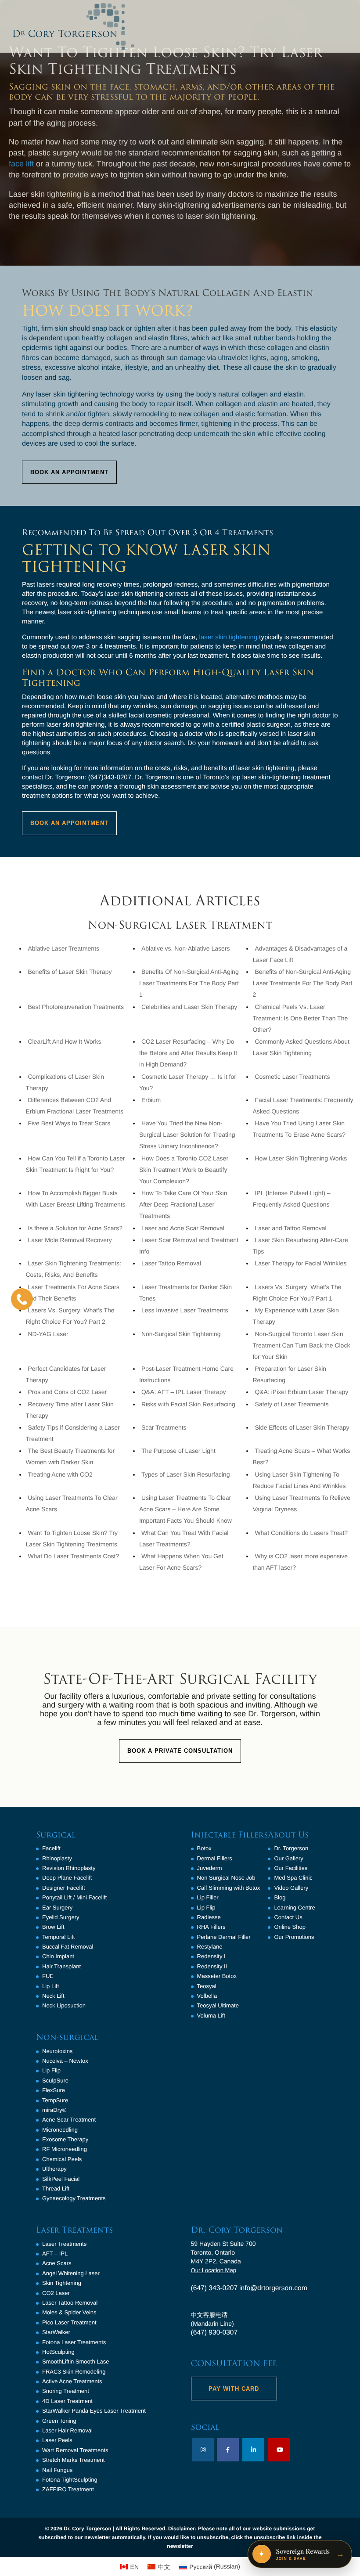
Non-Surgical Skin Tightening (181, 1334)
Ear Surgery (57, 1908)
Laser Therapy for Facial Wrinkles (301, 1263)
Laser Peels (57, 2440)
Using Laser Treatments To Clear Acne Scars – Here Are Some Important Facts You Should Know (185, 1509)
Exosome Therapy (65, 2139)
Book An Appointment (69, 472)
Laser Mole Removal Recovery (70, 1240)
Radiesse (209, 1917)
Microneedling (60, 2130)
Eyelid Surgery (61, 1917)
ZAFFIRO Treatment (68, 2489)
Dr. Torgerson (291, 1848)
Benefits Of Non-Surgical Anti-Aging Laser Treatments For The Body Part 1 (189, 983)
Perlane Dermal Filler (224, 1937)
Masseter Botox (217, 1976)
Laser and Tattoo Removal (290, 1228)
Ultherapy (54, 2169)
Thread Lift (56, 2189)
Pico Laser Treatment (69, 2322)
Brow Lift (53, 1927)
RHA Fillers (211, 1927)
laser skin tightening (229, 637)
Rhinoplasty (57, 1858)
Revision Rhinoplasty (69, 1868)
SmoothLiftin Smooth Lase (76, 2362)
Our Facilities (291, 1868)
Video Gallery (291, 1888)
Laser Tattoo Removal (171, 1263)
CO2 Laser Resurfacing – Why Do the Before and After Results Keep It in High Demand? (188, 1053)
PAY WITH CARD (234, 2389)
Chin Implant (58, 1956)
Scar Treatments (164, 1427)
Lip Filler (208, 1897)
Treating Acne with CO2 (60, 1474)
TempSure (55, 2100)
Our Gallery (288, 1858)
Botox (204, 1848)
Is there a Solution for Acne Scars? (75, 1228)
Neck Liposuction (64, 2005)
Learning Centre (294, 1908)
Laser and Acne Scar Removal (183, 1228)
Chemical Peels (62, 2159)
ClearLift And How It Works (64, 1041)
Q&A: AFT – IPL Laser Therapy (184, 1392)
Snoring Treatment (66, 2391)
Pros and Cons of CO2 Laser (67, 1392)
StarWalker (56, 2332)
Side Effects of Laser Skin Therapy (302, 1427)
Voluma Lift (211, 2016)
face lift (21, 164)
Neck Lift (53, 1996)
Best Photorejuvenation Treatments (76, 1007)
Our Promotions (294, 1937)
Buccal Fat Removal (68, 1947)
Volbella (207, 1996)
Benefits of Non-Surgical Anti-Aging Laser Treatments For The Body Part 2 (302, 983)
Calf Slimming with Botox (229, 1888)
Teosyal (207, 1986)
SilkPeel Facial (61, 2179)
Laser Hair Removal (67, 2430)
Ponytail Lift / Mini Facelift (74, 1897)
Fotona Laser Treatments (74, 2342)
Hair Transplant (61, 1966)
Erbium (151, 1100)
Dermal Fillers (215, 1858)
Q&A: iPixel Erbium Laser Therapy (301, 1392)
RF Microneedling (65, 2149)
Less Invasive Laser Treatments (185, 1310)
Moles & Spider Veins (69, 2312)
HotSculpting (58, 2352)
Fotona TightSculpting (70, 2480)
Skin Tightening (62, 2283)
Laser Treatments (64, 2244)
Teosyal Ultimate (218, 2005)
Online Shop (290, 1927)
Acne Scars (57, 2263)
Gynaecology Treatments (74, 2198)
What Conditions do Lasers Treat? (301, 1533)
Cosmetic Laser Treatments (292, 1077)
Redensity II (212, 1966)
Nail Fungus (57, 2470)
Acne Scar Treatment (69, 2120)
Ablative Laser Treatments (63, 948)
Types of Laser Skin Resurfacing (186, 1474)
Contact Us (288, 1917)
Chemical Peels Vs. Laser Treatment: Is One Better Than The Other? (300, 1018)
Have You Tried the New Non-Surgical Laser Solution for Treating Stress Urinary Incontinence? (187, 1135)
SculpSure (55, 2081)
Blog (280, 1897)
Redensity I (211, 1956)
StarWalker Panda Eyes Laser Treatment (94, 2411)
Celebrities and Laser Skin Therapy (189, 1007)
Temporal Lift (58, 1937)
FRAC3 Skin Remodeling (74, 2372)
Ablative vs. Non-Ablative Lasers (186, 948)
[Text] (22, 1299)
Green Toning (59, 2421)
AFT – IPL (55, 2254)
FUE (48, 1976)
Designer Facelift (64, 1888)
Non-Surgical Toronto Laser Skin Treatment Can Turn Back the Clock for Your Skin (301, 1345)
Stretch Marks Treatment (73, 2460)
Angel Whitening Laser (71, 2273)
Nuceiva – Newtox (65, 2061)
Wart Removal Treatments (75, 2450)
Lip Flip (51, 2070)
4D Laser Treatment (67, 2401)
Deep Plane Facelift (67, 1878)
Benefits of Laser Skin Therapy (70, 972)
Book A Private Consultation (180, 1751)
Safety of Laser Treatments (292, 1404)
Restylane (210, 1947)
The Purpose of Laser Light (178, 1451)
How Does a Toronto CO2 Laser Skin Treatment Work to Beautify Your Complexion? (184, 1170)
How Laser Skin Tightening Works (301, 1158)
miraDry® (54, 2110)
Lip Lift (50, 1986)
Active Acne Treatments (72, 2381)
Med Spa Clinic (293, 1878)
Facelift (51, 1848)
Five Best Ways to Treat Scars (69, 1123)
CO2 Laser (56, 2293)
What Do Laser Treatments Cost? (73, 1556)
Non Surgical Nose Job (226, 1878)
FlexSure (54, 2090)
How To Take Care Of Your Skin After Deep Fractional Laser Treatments (183, 1204)
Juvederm (210, 1868)
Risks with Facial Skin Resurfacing (188, 1404)
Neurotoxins (57, 2051)
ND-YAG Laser (48, 1334)
